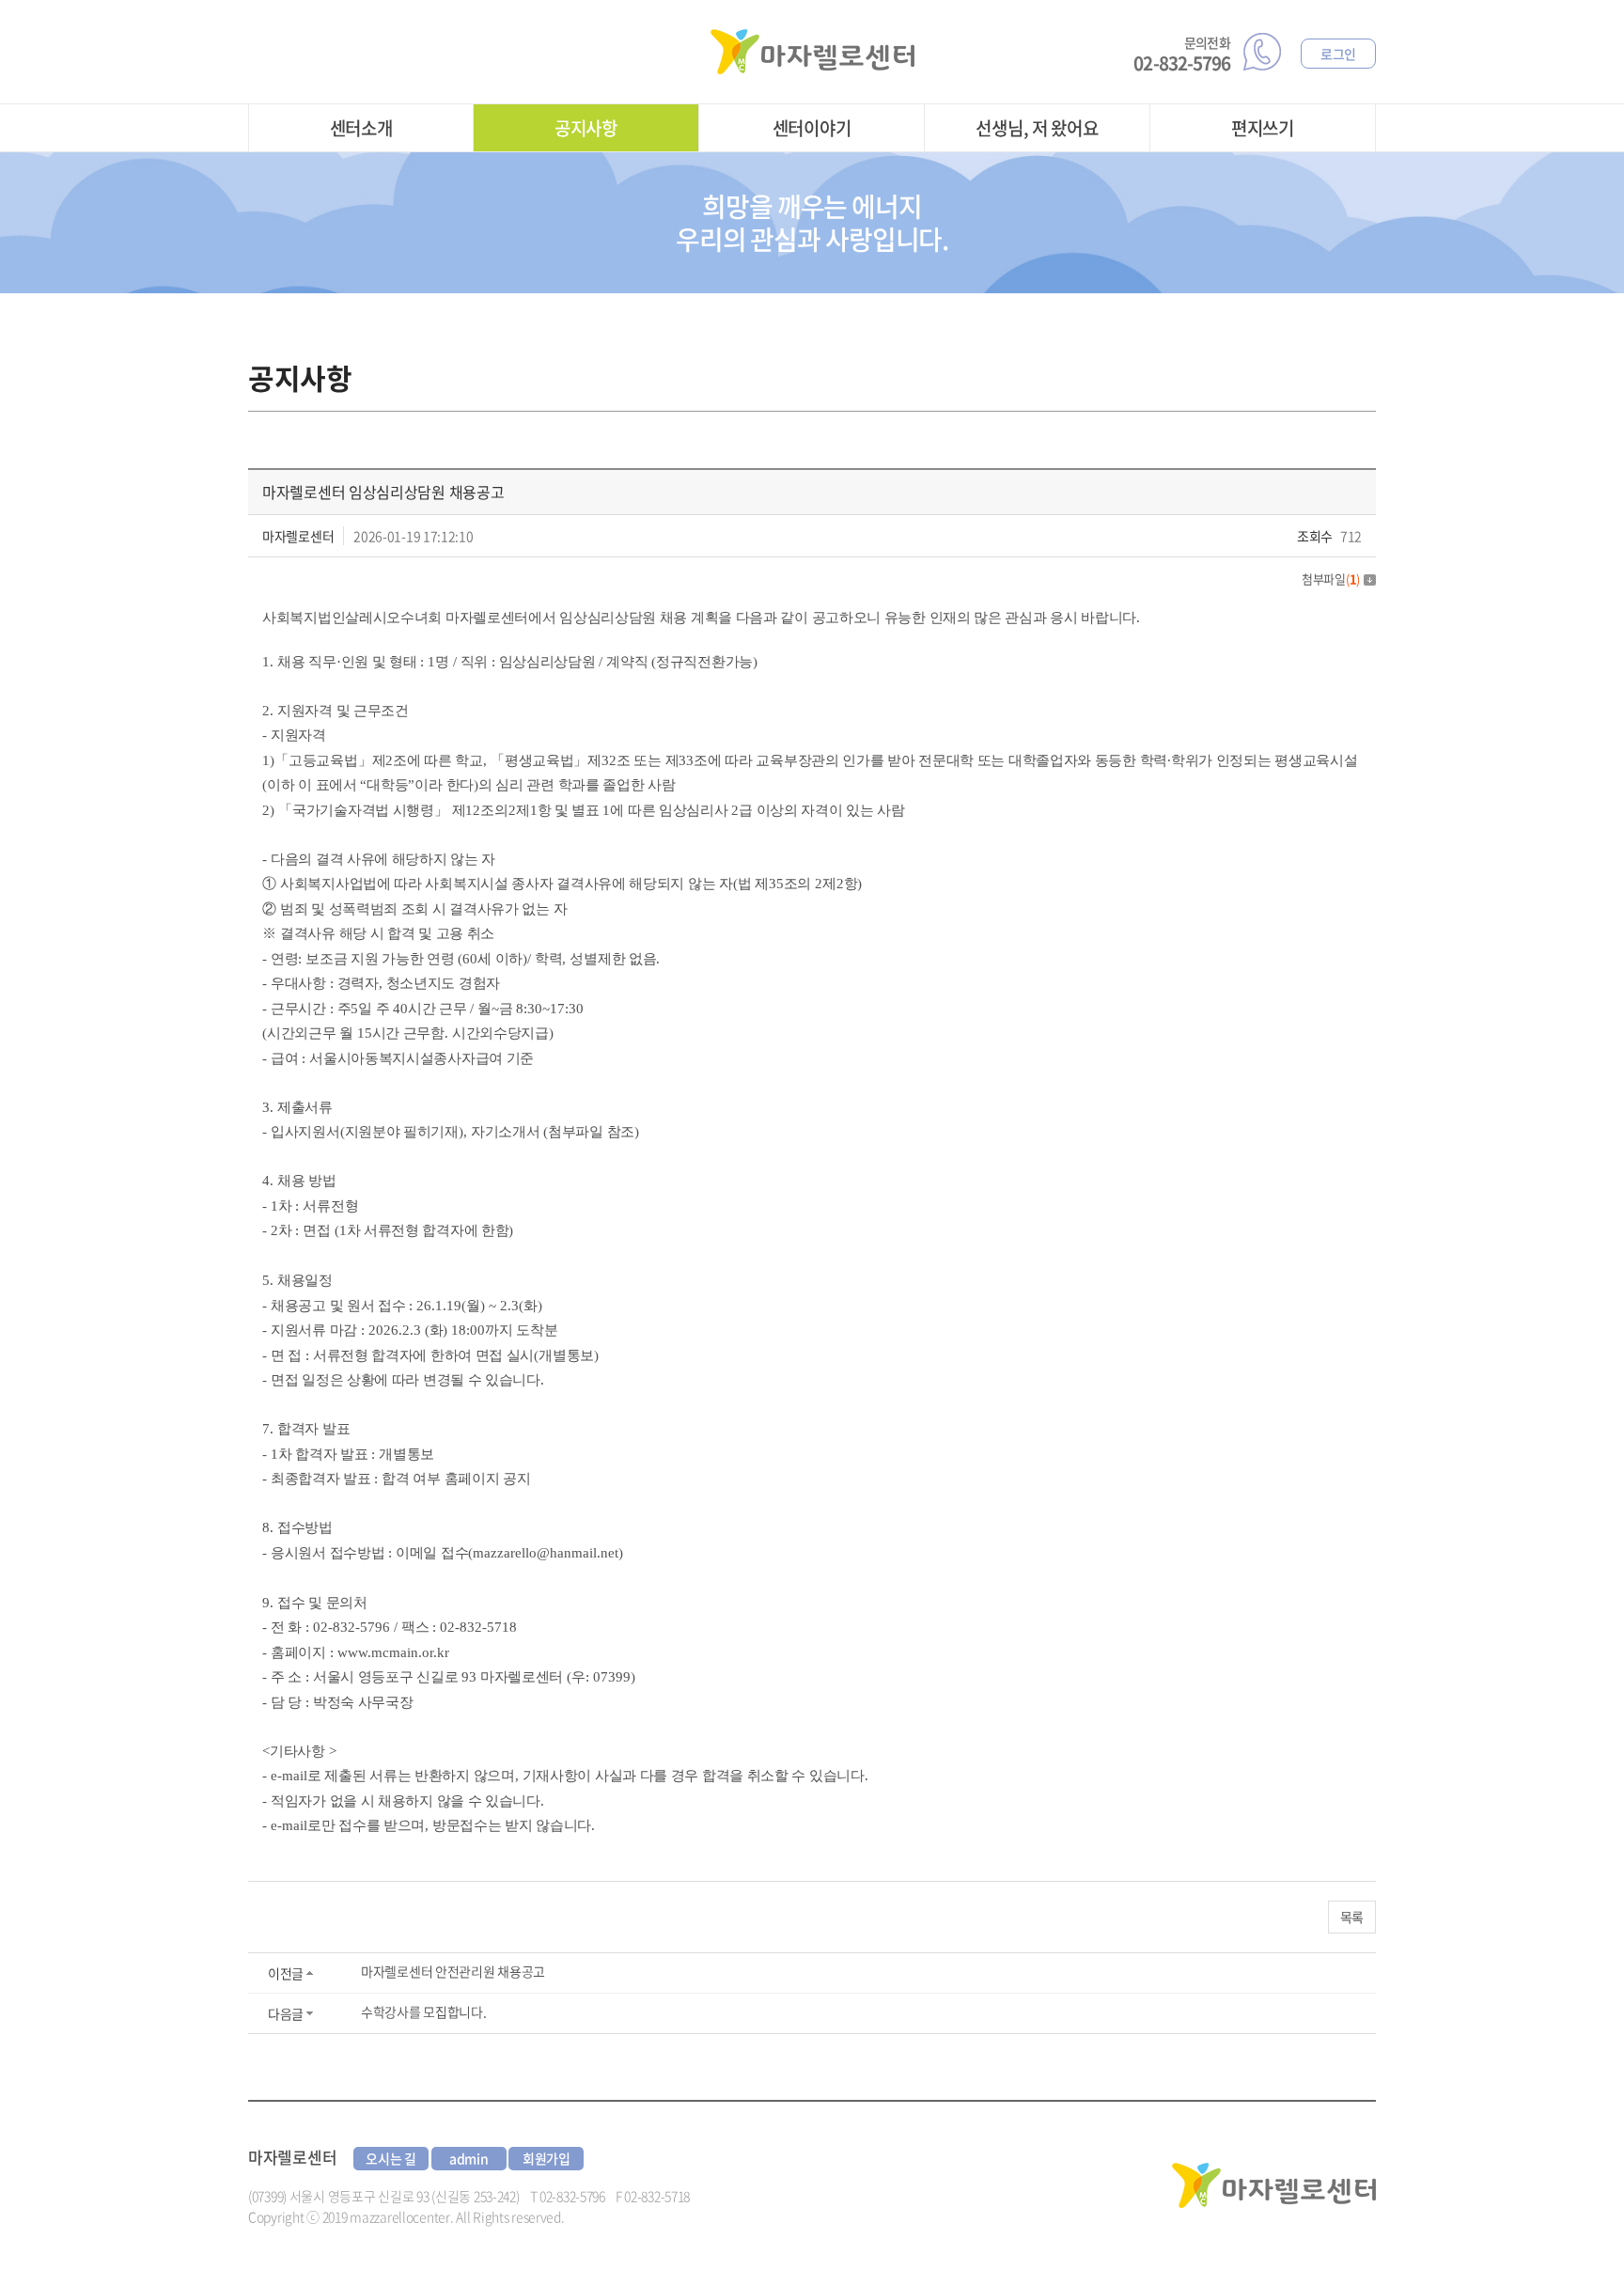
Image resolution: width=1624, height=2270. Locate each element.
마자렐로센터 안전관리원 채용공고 (453, 1971)
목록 (1352, 1917)
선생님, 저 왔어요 (1037, 128)
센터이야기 (812, 128)
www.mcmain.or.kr (393, 1652)
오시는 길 (391, 2158)
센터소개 (361, 128)
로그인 (1338, 54)
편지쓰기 (1263, 128)
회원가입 (547, 2158)
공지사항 (586, 128)
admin (469, 2158)
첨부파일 (1331, 579)
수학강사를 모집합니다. (423, 2012)
